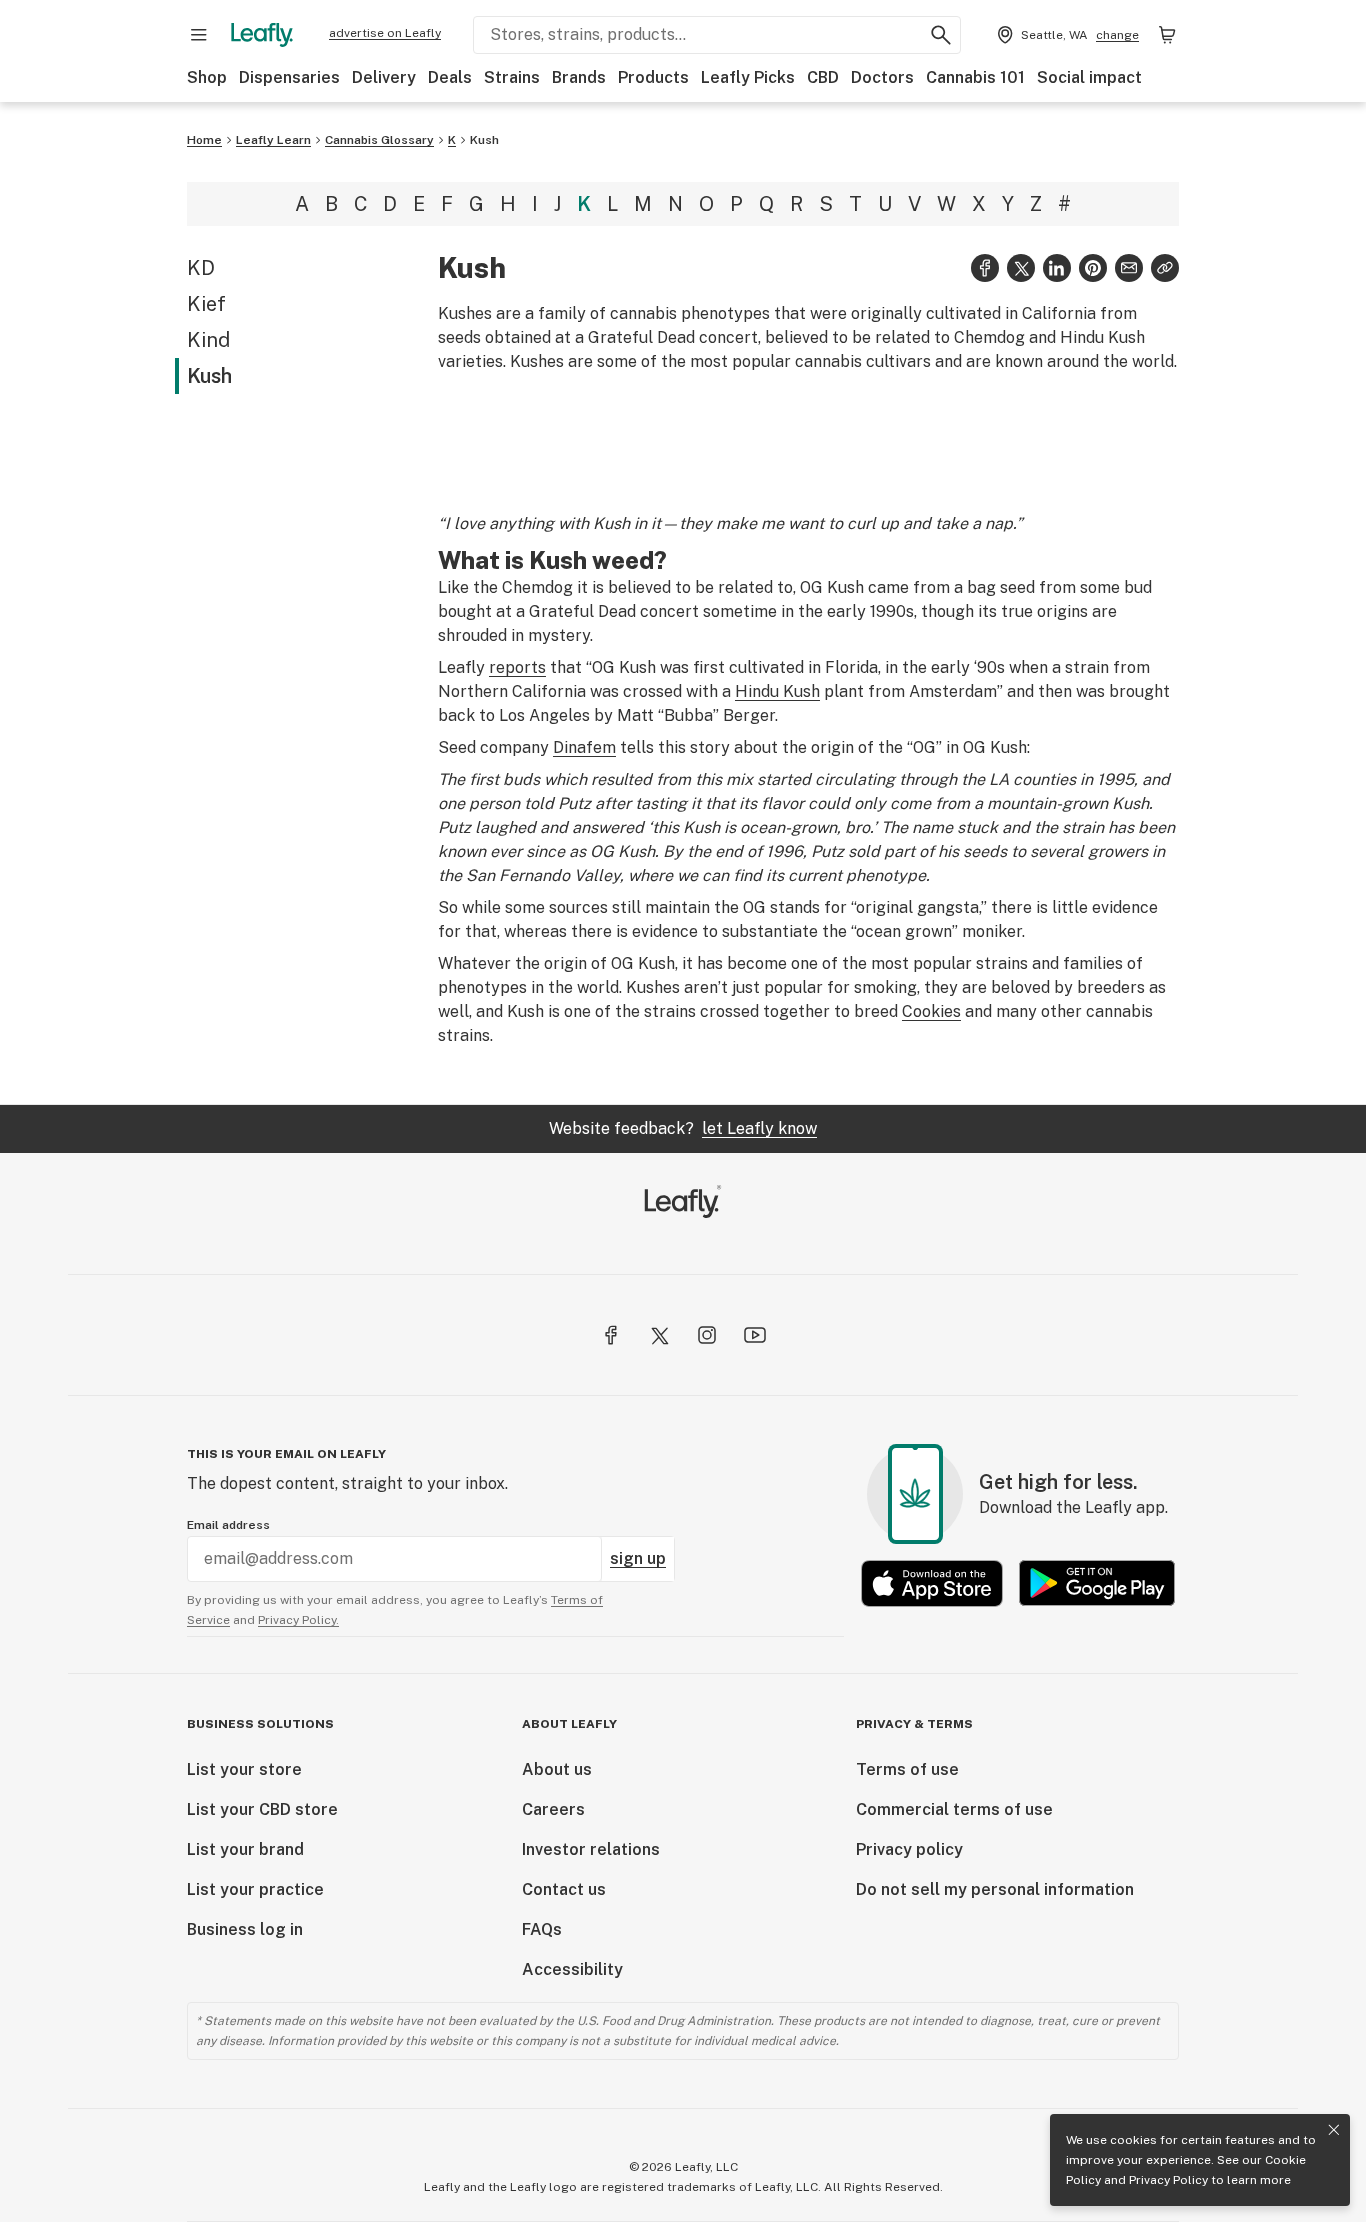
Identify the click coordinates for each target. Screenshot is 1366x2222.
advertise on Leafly (385, 33)
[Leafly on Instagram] (707, 1335)
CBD (823, 77)
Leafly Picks (748, 77)
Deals (450, 77)
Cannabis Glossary (379, 140)
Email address (228, 1525)
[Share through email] (1129, 268)
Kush (484, 140)
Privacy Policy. (298, 1620)
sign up (638, 1558)
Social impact (1089, 77)
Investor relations (591, 1849)
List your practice (255, 1889)
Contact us (564, 1889)
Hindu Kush (777, 691)
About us (557, 1769)
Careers (553, 1809)
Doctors (882, 77)
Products (653, 77)
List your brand (245, 1849)
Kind (208, 340)
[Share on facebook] (985, 268)
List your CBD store (262, 1809)
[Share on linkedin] (1057, 268)
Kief (206, 304)
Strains (512, 77)
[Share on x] (1021, 268)
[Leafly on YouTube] (755, 1335)
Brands (579, 77)
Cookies (931, 1011)
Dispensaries (289, 77)
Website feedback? (683, 1128)
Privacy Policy (1168, 2180)
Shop (207, 77)
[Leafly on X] (659, 1335)
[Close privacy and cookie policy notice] (1334, 2130)
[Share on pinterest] (1093, 268)
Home (204, 140)
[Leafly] (262, 35)
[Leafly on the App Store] (932, 1583)
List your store (244, 1769)
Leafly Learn (273, 140)
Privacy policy (909, 1849)
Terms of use (907, 1769)
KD (201, 268)
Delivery (384, 77)
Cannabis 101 (975, 77)
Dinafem (584, 747)
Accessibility (572, 1969)
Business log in (245, 1929)
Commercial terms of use (954, 1809)
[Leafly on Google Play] (1097, 1583)
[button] (1165, 268)
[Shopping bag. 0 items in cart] (1167, 35)
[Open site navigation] (199, 35)
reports (517, 667)
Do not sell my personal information (995, 1889)
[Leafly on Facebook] (611, 1335)
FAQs (542, 1929)
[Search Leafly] (941, 35)
